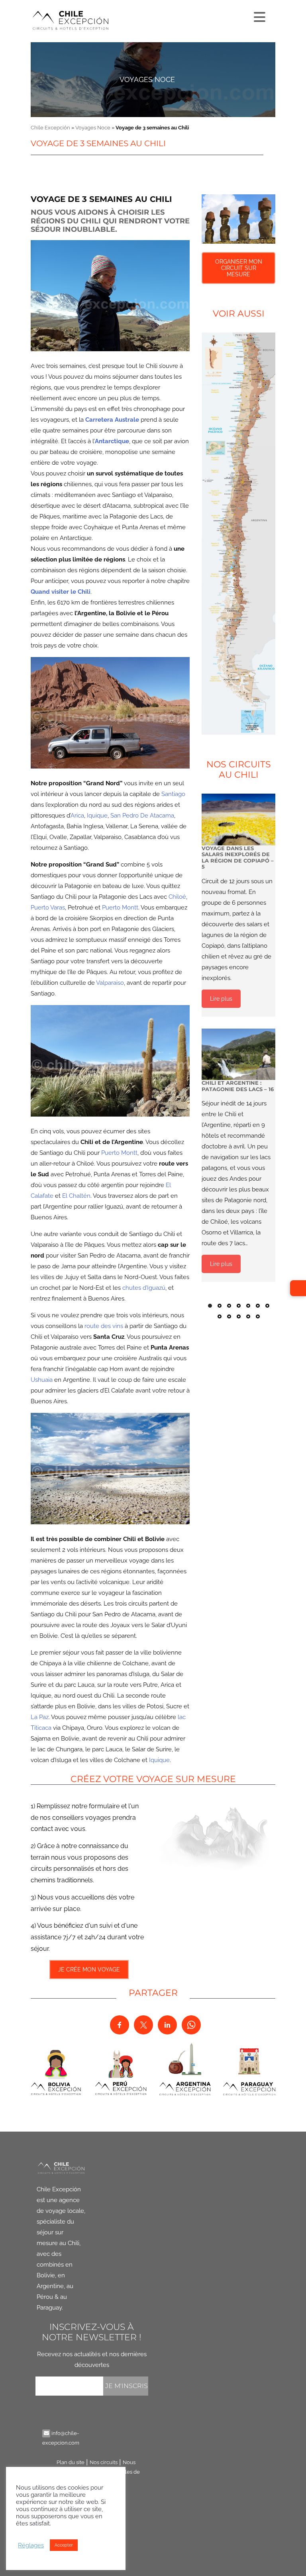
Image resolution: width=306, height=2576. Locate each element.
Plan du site (71, 2462)
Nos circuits (104, 2462)
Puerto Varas (48, 908)
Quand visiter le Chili (61, 592)
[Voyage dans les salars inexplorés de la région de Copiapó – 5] (238, 819)
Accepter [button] (64, 2545)
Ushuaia (42, 1380)
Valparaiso (110, 983)
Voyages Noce (147, 79)
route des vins (104, 1326)
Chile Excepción (50, 128)
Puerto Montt (120, 908)
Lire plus (221, 999)
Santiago (173, 794)
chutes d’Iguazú (144, 1288)
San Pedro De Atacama (142, 816)
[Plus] (259, 15)
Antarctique (112, 441)
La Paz (40, 1717)
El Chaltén (76, 1196)
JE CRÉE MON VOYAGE (89, 1970)
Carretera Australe (112, 420)
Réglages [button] (31, 2545)
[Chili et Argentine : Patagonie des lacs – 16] (238, 1054)
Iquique (97, 816)
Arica (77, 816)
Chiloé (177, 897)
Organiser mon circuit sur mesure (239, 268)
